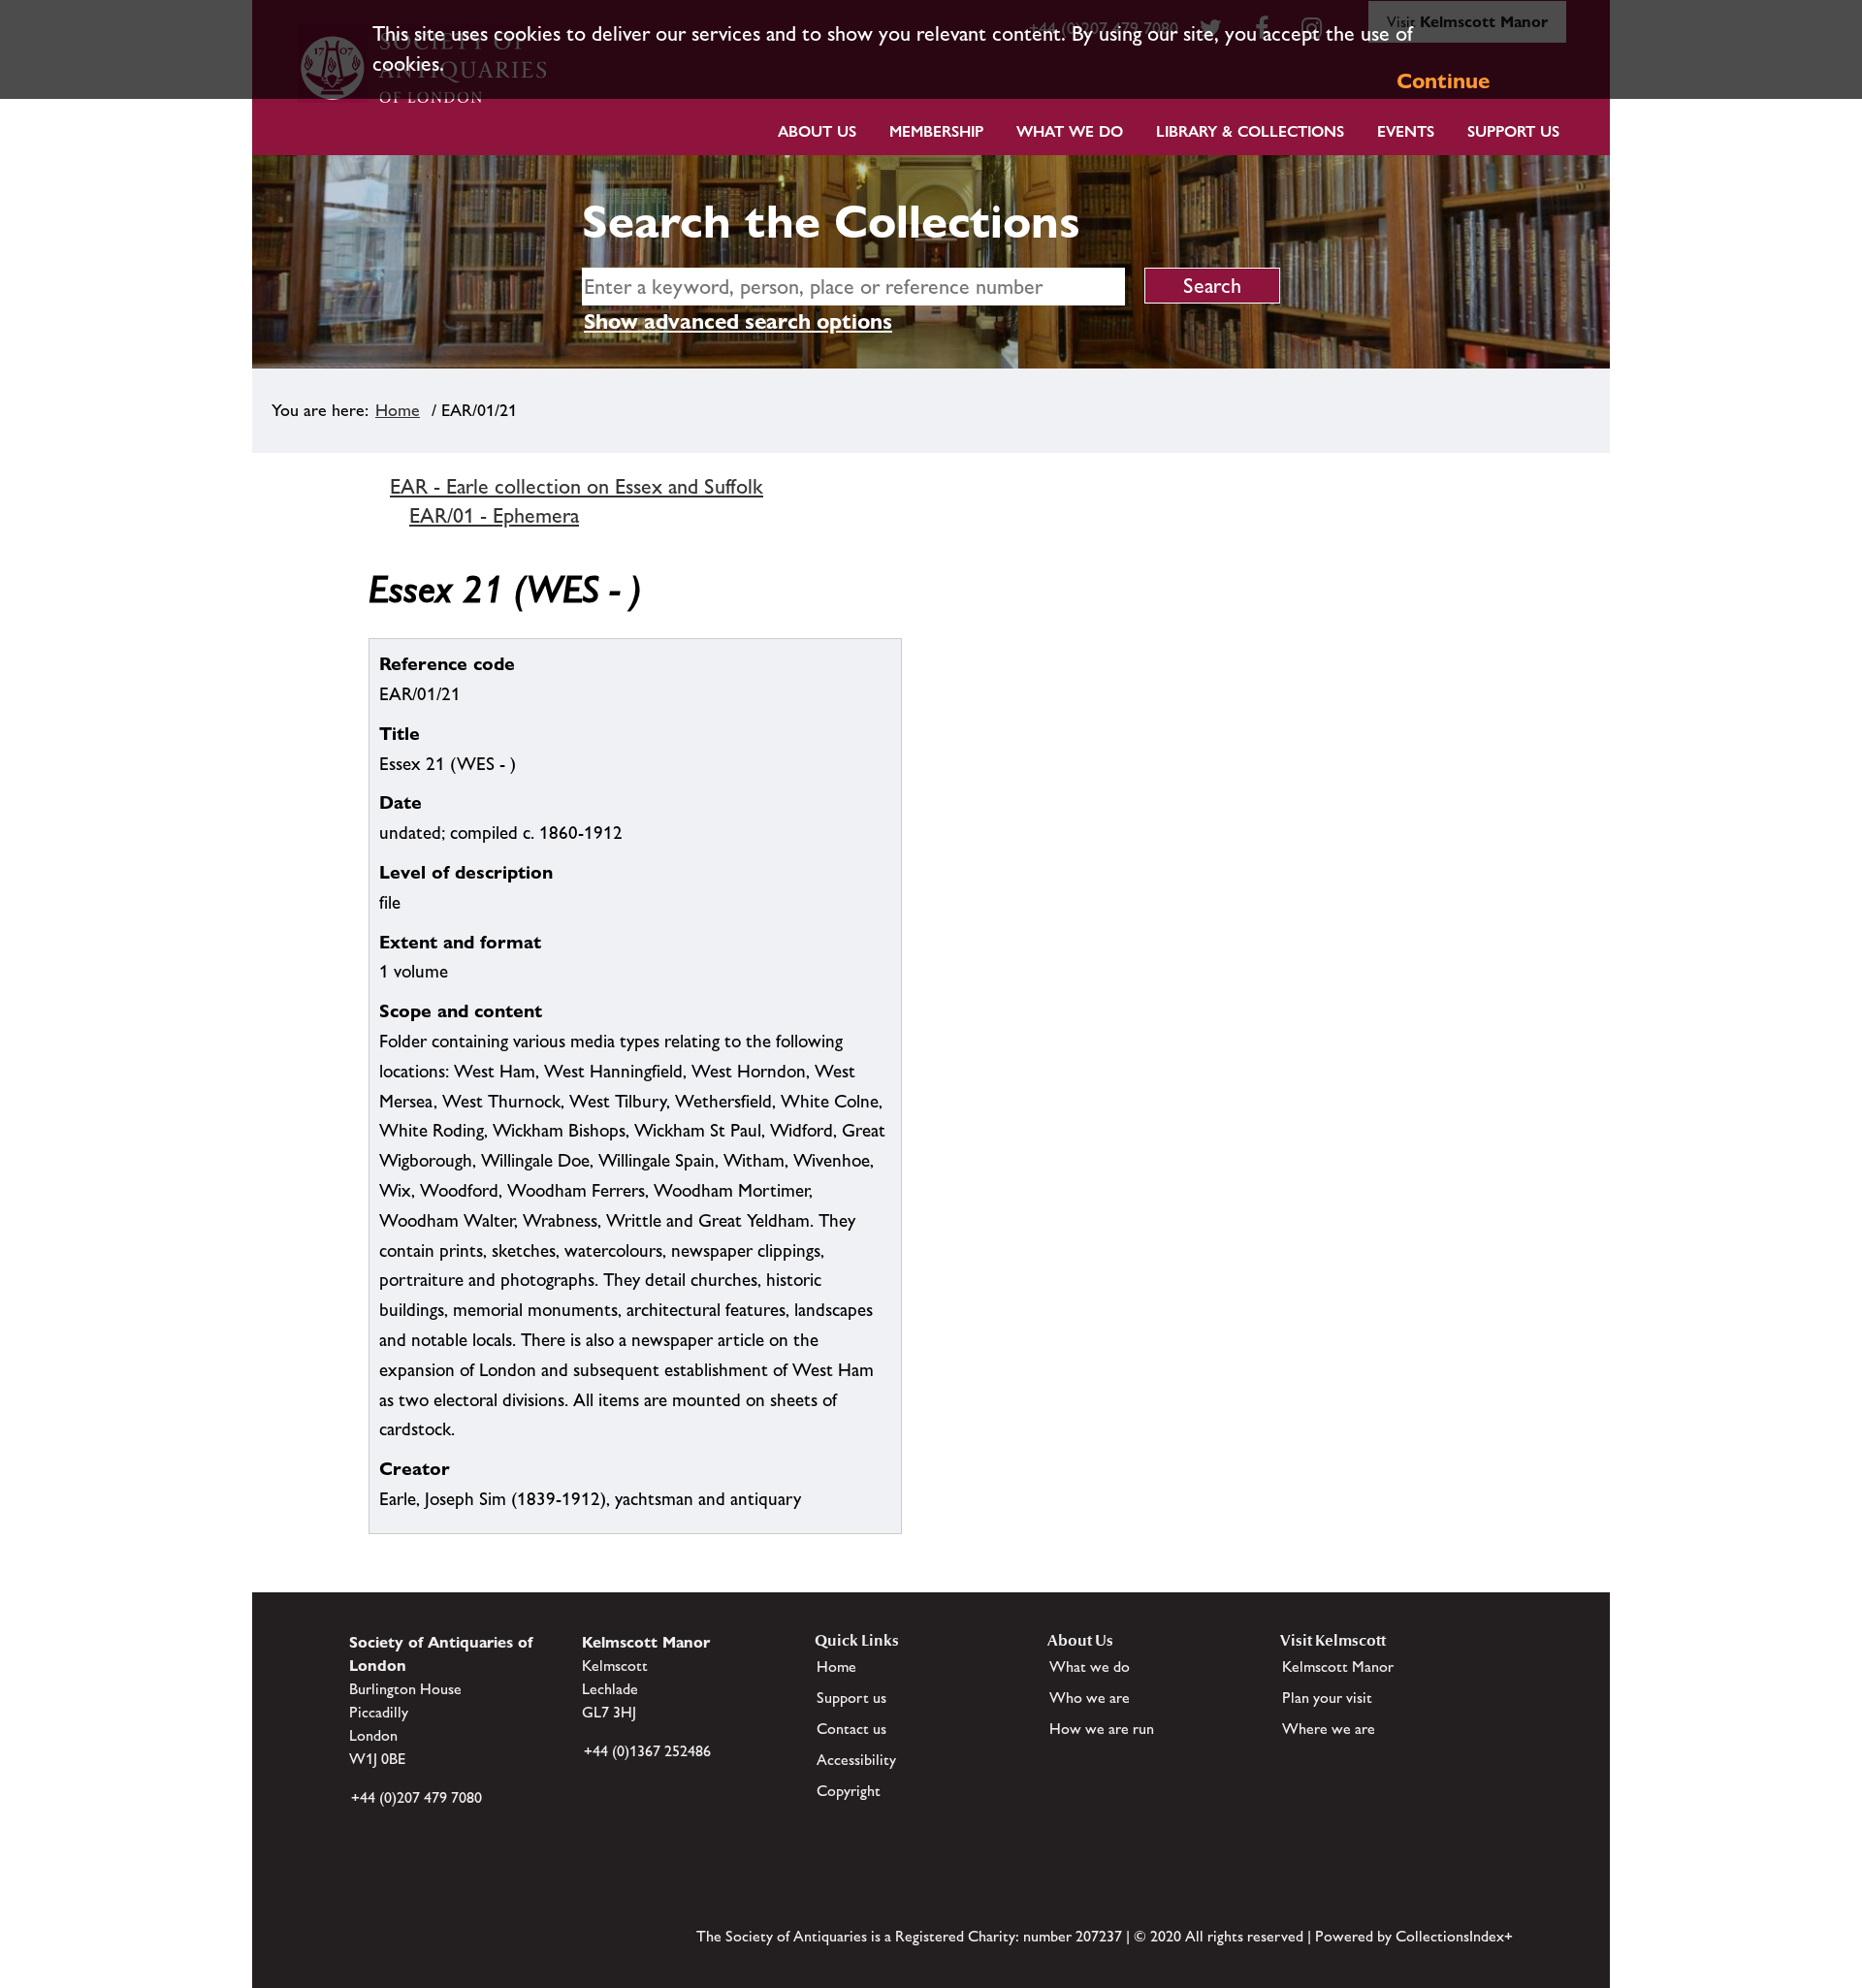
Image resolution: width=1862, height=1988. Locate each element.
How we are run (1102, 1729)
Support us (851, 1698)
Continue (1443, 81)
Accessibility (856, 1760)
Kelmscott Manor (1338, 1667)
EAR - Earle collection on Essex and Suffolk (577, 486)
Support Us (1513, 131)
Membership (936, 131)
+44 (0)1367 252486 (647, 1751)
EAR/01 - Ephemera (494, 515)
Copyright (849, 1791)
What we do (1070, 131)
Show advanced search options (738, 321)
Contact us (851, 1729)
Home (398, 410)
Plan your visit (1327, 1698)
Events (1406, 131)
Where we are (1329, 1729)
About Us (817, 131)
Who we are (1090, 1698)
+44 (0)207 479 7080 (417, 1797)
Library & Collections (1250, 131)
